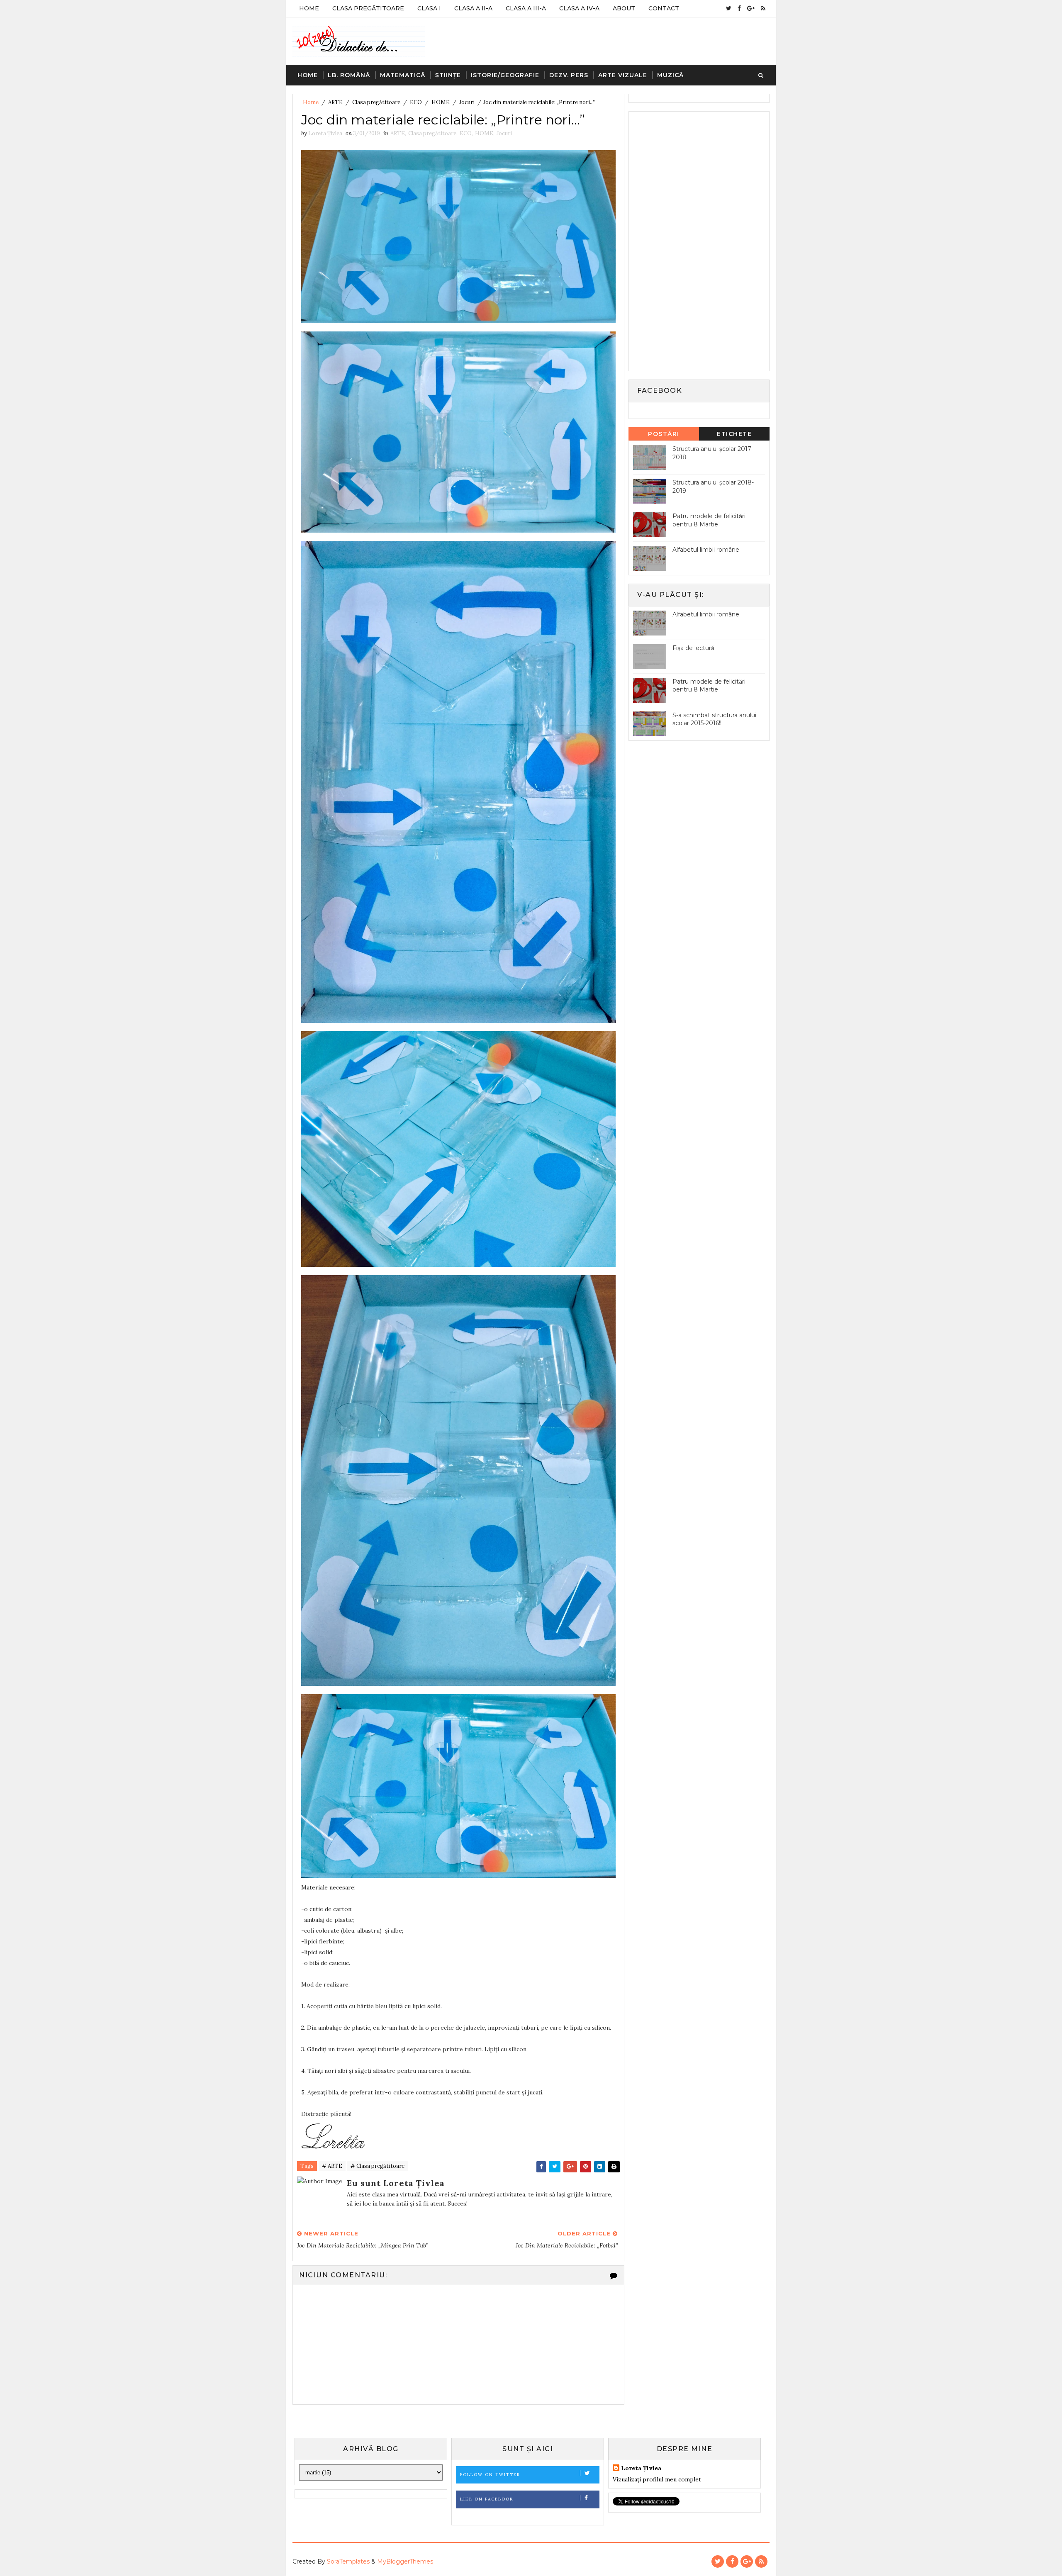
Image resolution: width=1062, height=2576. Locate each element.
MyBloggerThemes (405, 2561)
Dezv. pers (569, 75)
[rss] (763, 8)
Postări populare (664, 435)
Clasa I (429, 8)
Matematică (403, 75)
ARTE (335, 102)
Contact (664, 8)
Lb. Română (349, 75)
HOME (441, 102)
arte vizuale (623, 75)
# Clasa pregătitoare (378, 2166)
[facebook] (739, 8)
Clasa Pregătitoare (368, 8)
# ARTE (332, 2166)
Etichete (734, 434)
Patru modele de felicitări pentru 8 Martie (709, 520)
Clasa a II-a (473, 8)
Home (309, 8)
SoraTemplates (348, 2561)
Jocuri (467, 102)
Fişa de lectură (693, 648)
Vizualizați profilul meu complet (657, 2479)
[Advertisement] (695, 240)
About (624, 8)
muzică (670, 75)
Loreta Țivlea (641, 2468)
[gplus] (751, 8)
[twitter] (729, 8)
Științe (448, 75)
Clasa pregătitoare (376, 102)
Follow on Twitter (490, 2475)
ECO (416, 102)
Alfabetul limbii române (706, 550)
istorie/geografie (505, 75)
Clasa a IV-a (579, 8)
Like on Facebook (487, 2499)
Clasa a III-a (526, 8)
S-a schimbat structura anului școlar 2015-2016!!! (714, 719)
